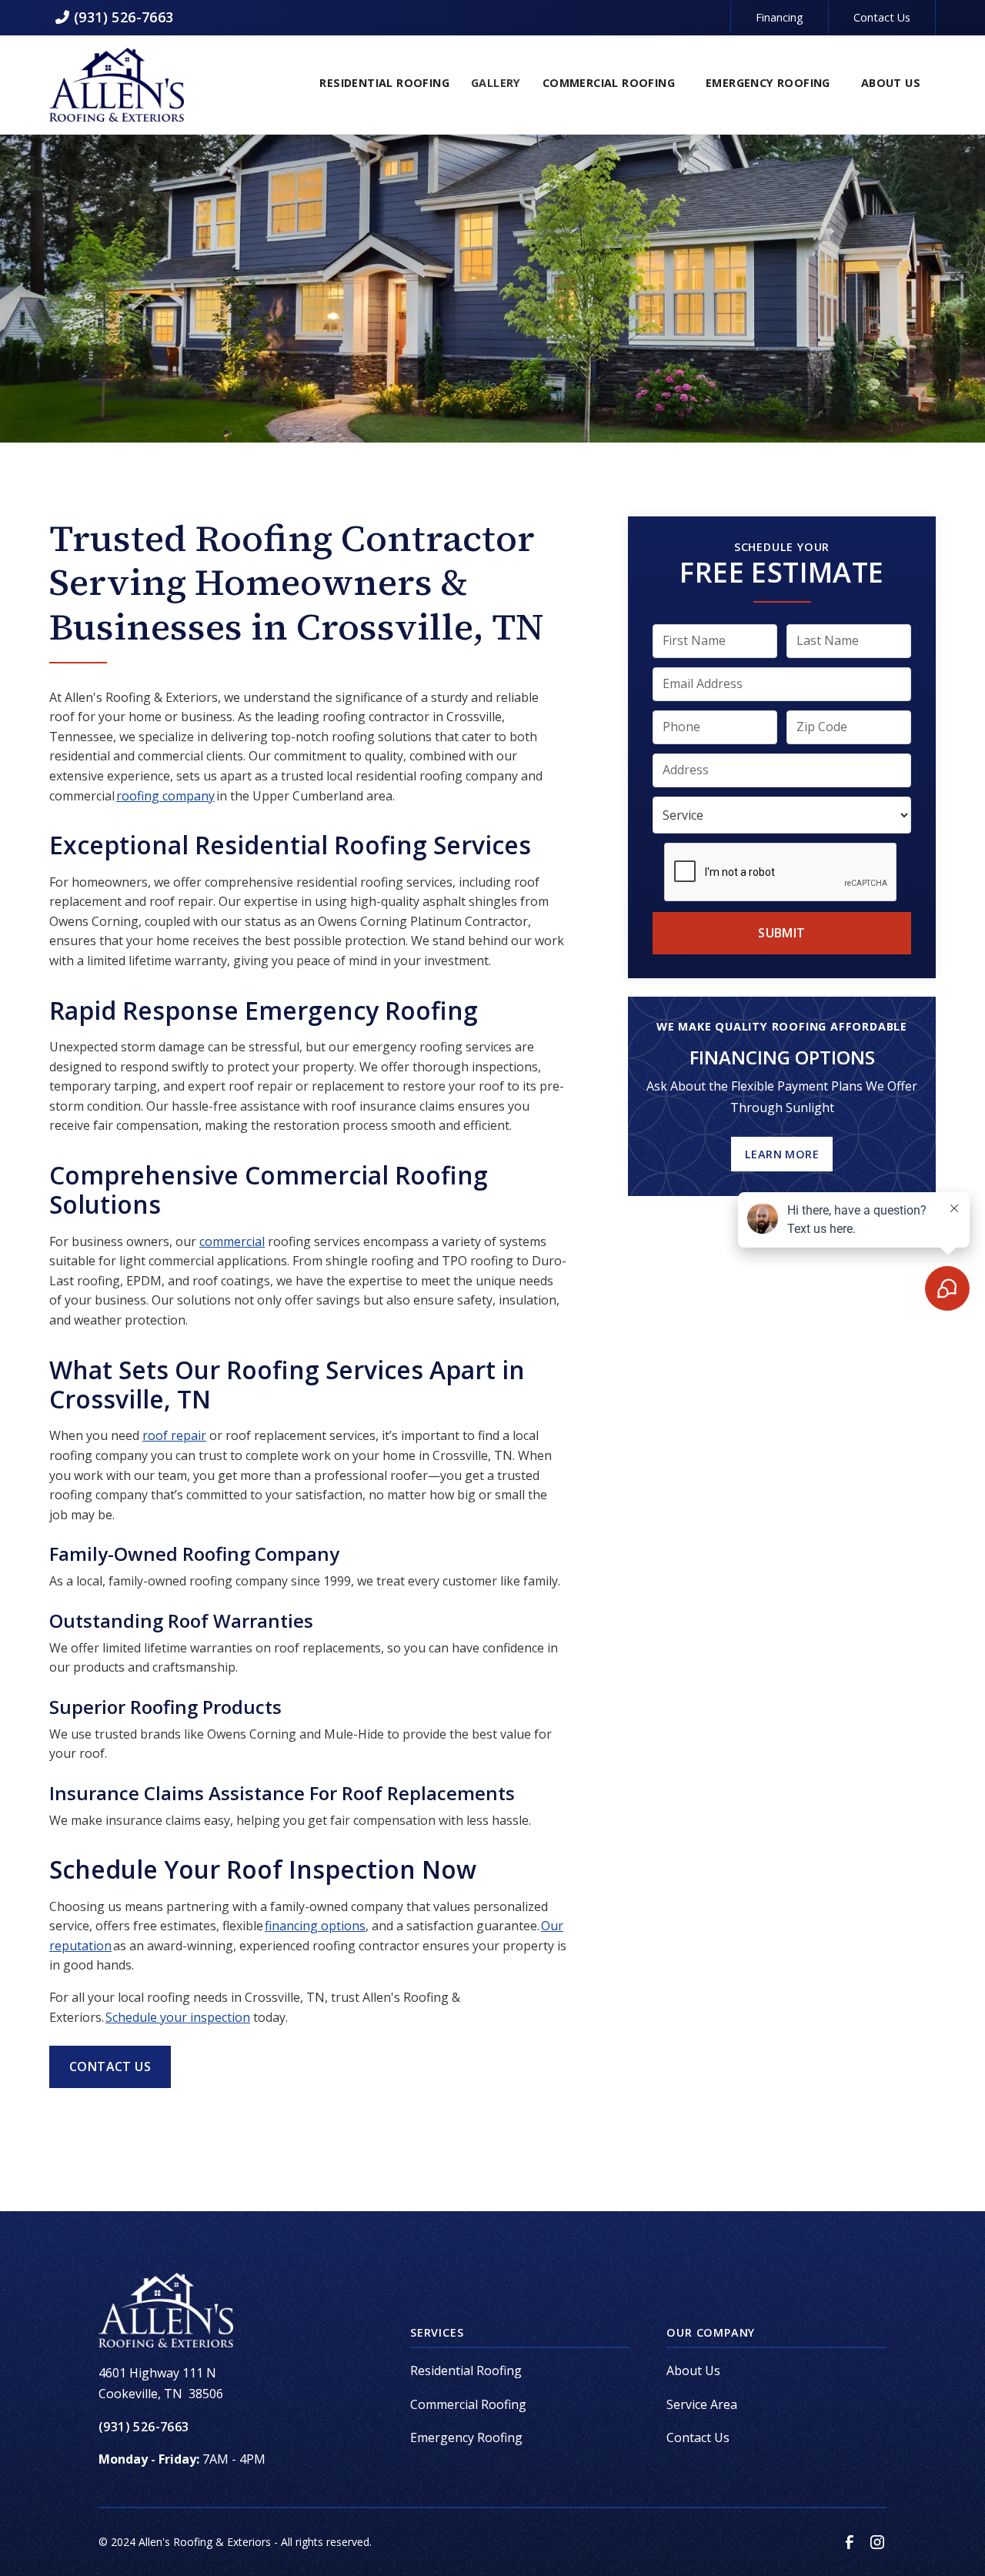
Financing (780, 17)
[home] (117, 85)
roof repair (174, 1435)
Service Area (702, 2404)
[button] (384, 85)
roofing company (165, 796)
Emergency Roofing (466, 2437)
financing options (315, 1926)
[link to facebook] (850, 2542)
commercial (232, 1241)
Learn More (782, 1154)
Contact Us (882, 17)
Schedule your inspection (178, 2017)
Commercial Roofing (468, 2404)
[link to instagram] (877, 2542)
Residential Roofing (466, 2371)
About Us (693, 2371)
